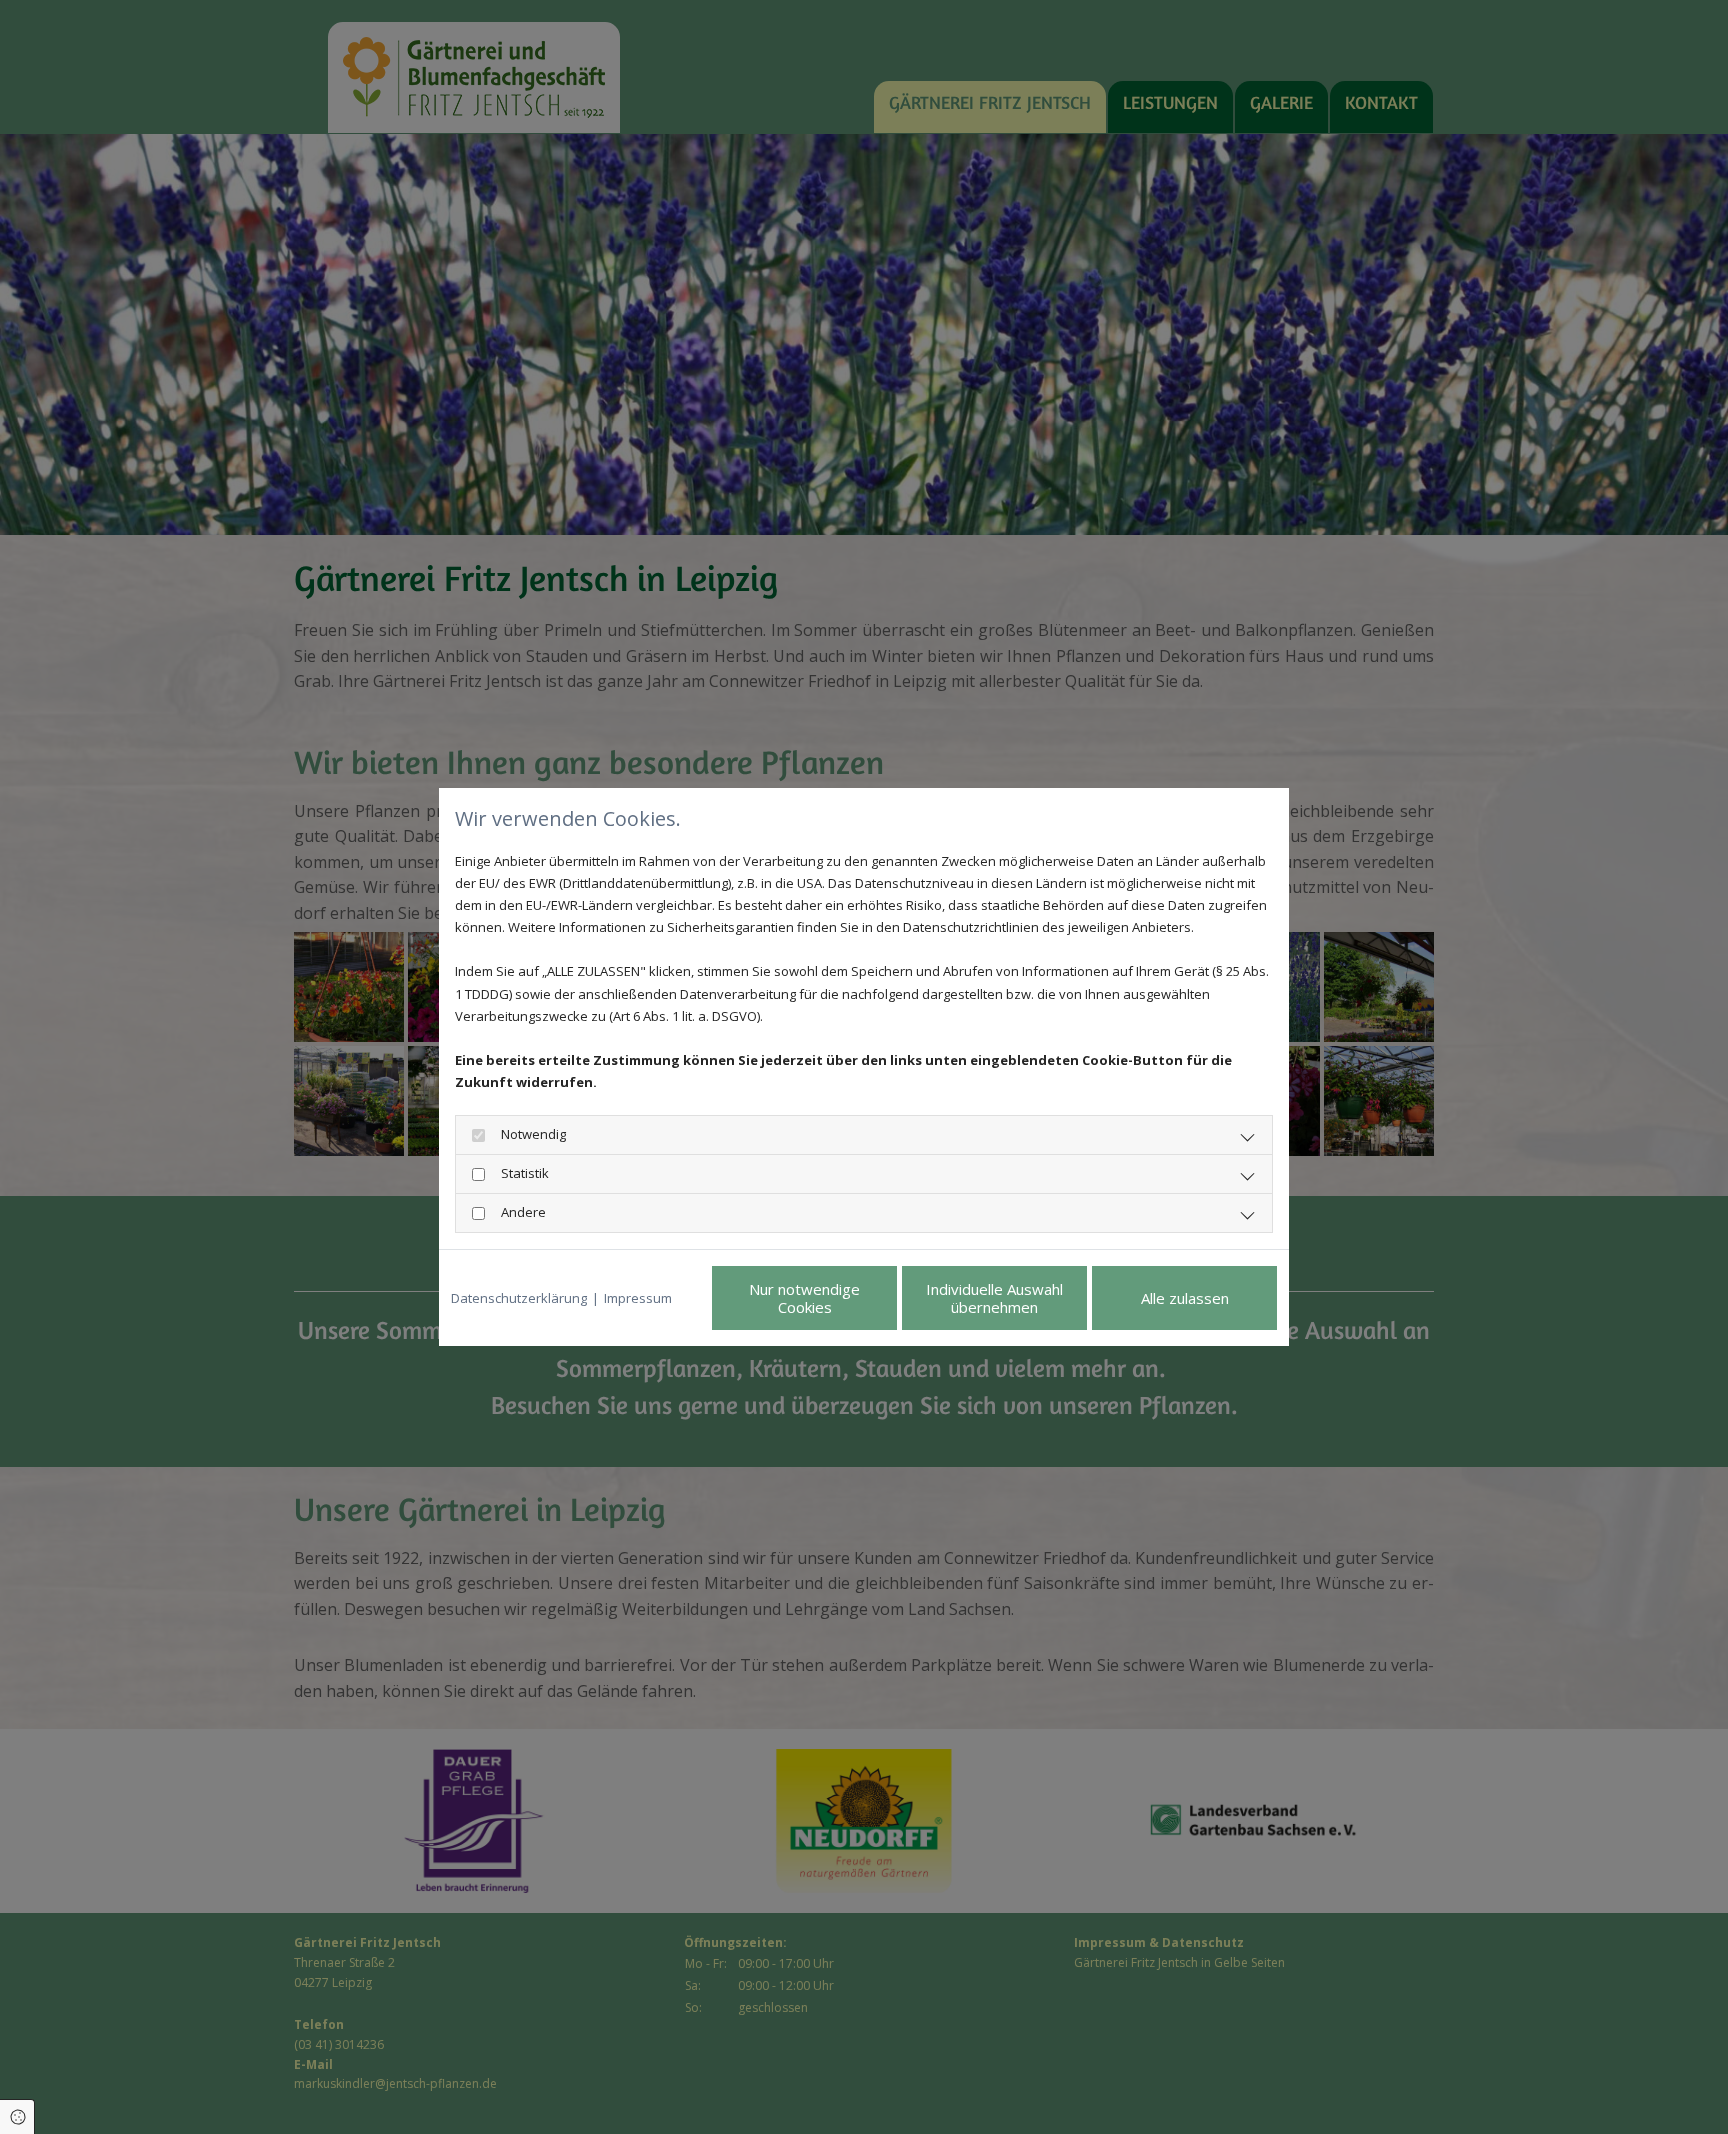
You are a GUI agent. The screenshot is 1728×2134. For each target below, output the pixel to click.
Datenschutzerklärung (519, 1298)
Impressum (638, 1298)
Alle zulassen (1185, 1298)
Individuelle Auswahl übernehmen (994, 1298)
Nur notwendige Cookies (804, 1298)
